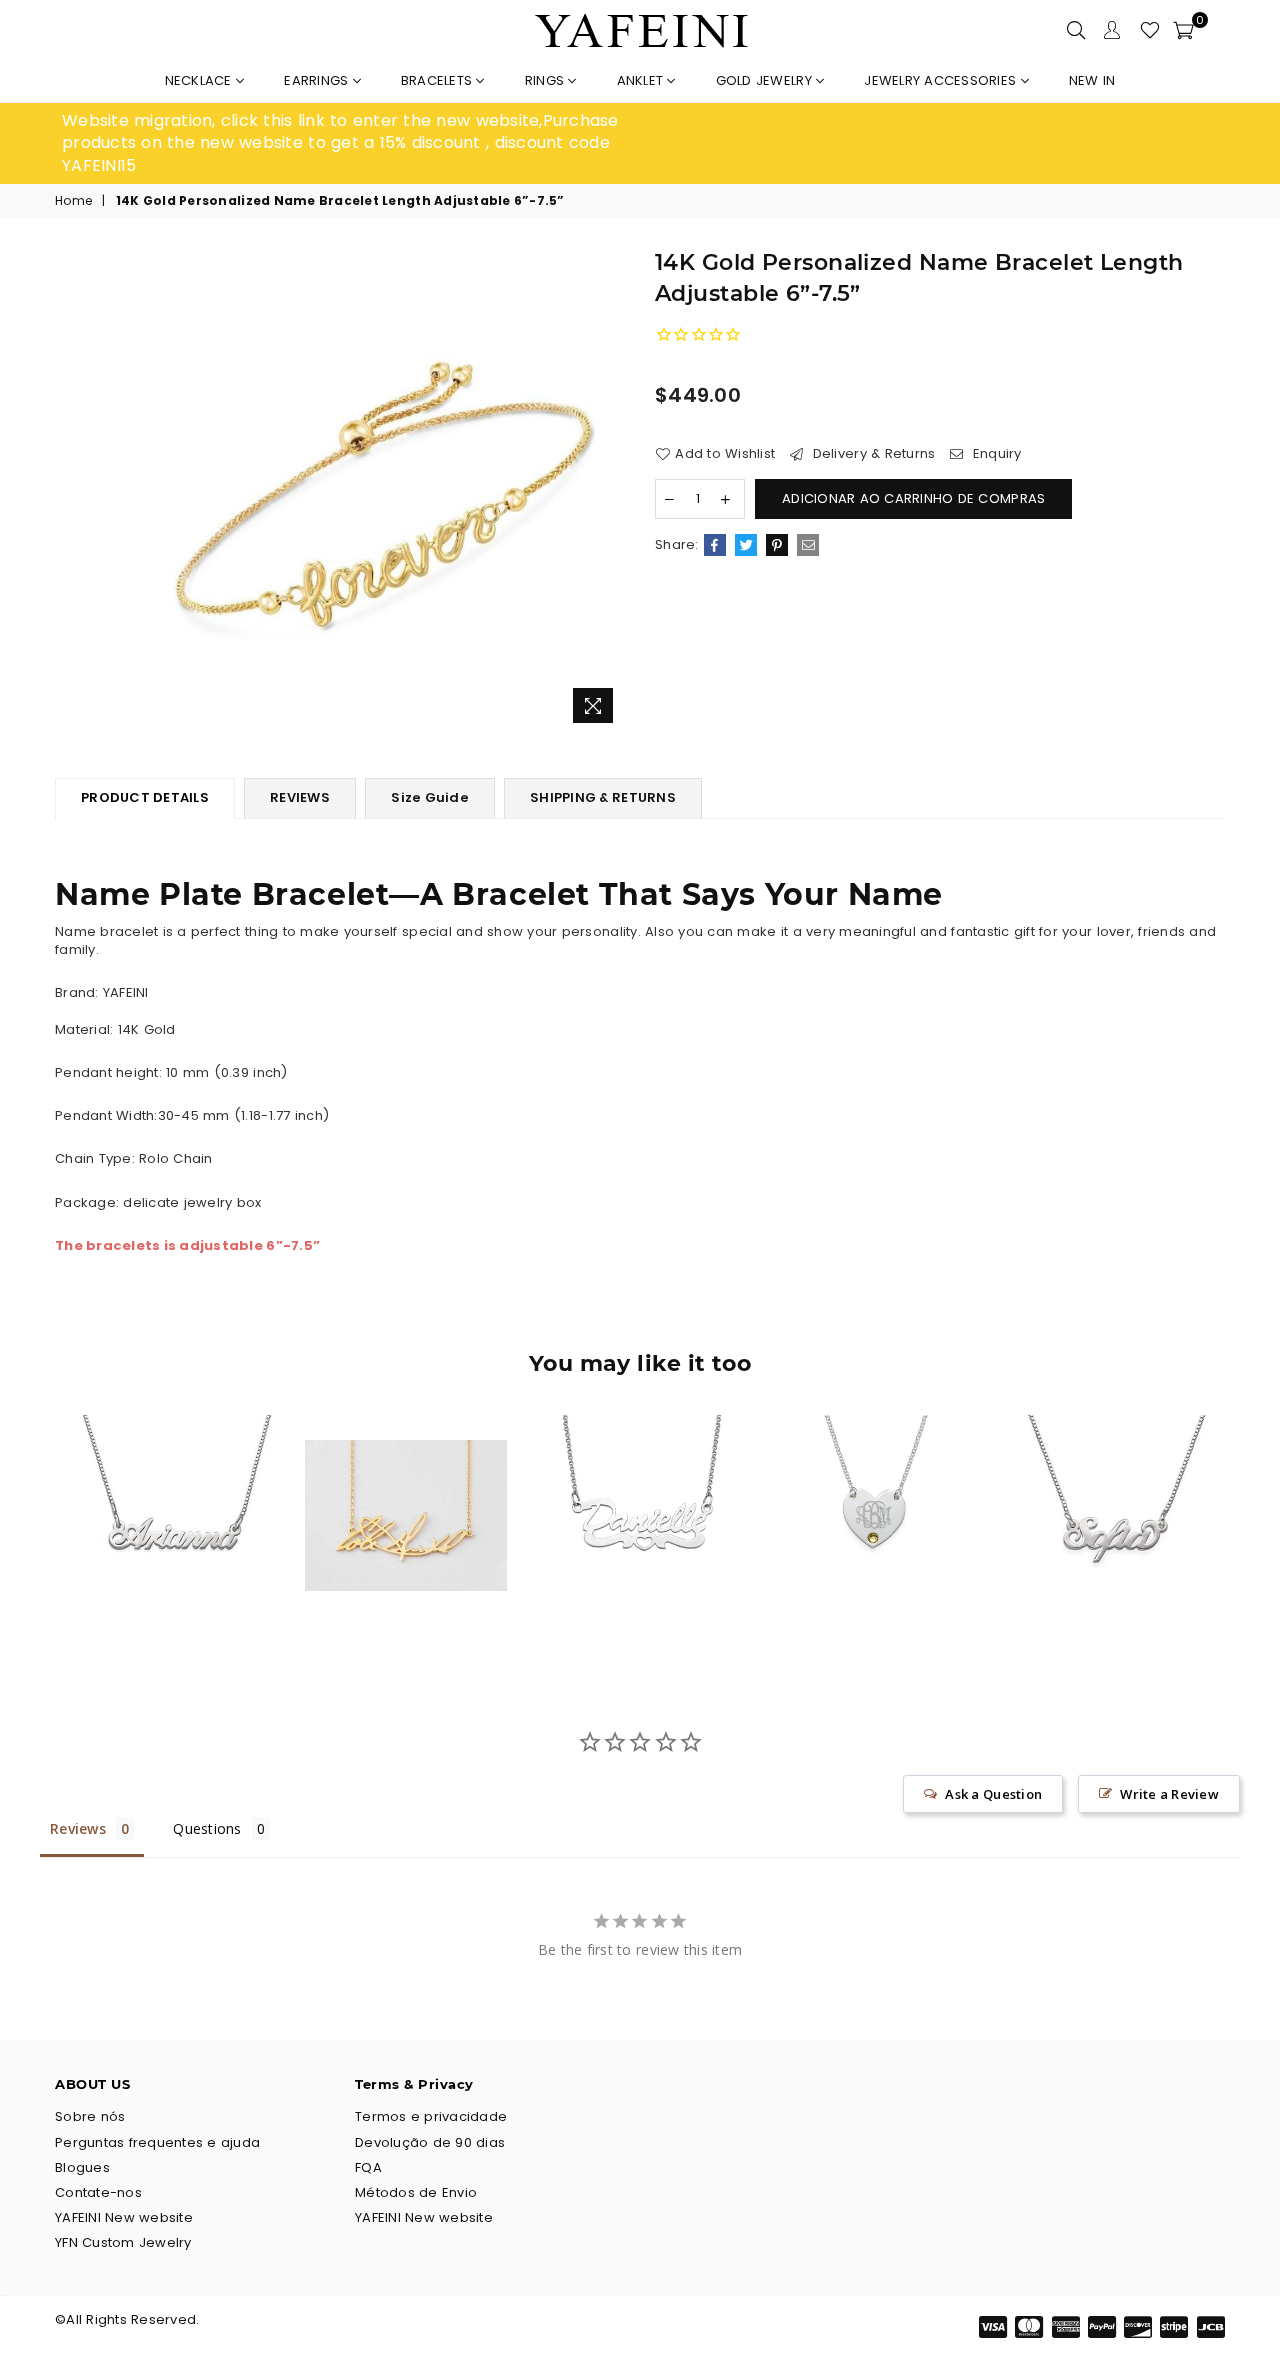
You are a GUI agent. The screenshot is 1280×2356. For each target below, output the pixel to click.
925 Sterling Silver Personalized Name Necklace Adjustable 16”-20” (1108, 1477)
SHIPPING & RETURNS (603, 797)
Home (73, 201)
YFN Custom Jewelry (123, 2242)
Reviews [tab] (78, 1828)
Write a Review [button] (1169, 1794)
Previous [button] (32, 1530)
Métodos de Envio (416, 2192)
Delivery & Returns (871, 454)
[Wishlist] (1150, 30)
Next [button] (1247, 1530)
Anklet (642, 80)
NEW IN (1092, 80)
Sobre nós (90, 2116)
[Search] (1076, 30)
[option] (351, 143)
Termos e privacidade (431, 2116)
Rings (547, 80)
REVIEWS (300, 797)
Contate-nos (98, 2192)
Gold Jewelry (766, 80)
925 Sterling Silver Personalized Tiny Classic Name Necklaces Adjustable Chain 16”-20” (172, 1477)
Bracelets (439, 80)
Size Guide (430, 797)
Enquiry (995, 454)
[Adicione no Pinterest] (777, 545)
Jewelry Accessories (942, 80)
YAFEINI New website (124, 2217)
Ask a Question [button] (993, 1794)
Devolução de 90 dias (430, 2142)
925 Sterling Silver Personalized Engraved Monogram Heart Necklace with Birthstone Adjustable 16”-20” (873, 1477)
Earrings (318, 80)
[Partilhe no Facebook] (715, 545)
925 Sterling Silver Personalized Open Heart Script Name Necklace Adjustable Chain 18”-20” (640, 1477)
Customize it (193, 1599)
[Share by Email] (808, 545)
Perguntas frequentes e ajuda (157, 2142)
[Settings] (1112, 30)
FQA (368, 2167)
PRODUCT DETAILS (145, 797)
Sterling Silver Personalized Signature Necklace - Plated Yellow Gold (405, 1477)
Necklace (200, 80)
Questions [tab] (207, 1828)
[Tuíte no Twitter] (746, 545)
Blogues (82, 2167)
